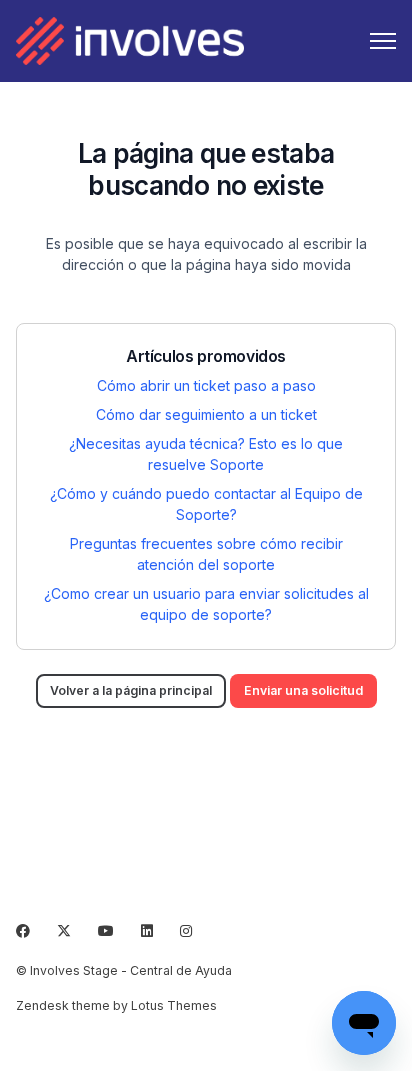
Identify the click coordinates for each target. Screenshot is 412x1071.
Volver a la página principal (131, 690)
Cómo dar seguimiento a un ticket (206, 414)
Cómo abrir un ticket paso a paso (206, 385)
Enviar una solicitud (303, 690)
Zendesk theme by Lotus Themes (116, 1005)
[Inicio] (130, 41)
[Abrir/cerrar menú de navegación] (383, 41)
